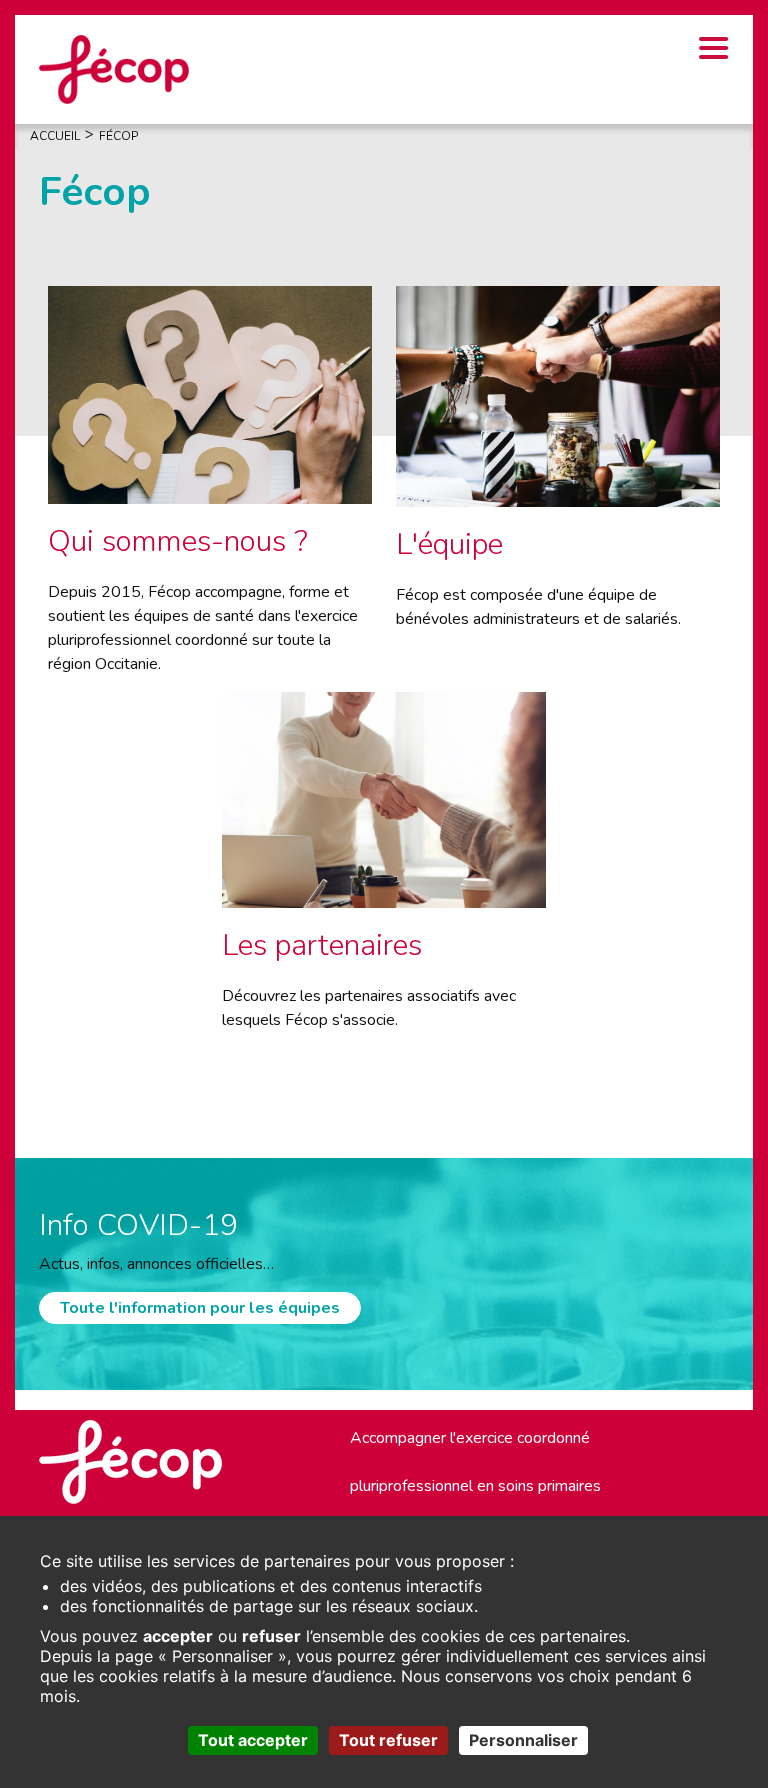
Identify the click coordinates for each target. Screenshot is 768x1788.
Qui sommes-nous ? (178, 541)
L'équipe (449, 544)
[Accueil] (114, 68)
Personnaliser (523, 1740)
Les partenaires (322, 945)
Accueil (55, 136)
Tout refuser (388, 1740)
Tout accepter (253, 1740)
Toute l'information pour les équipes (200, 1308)
